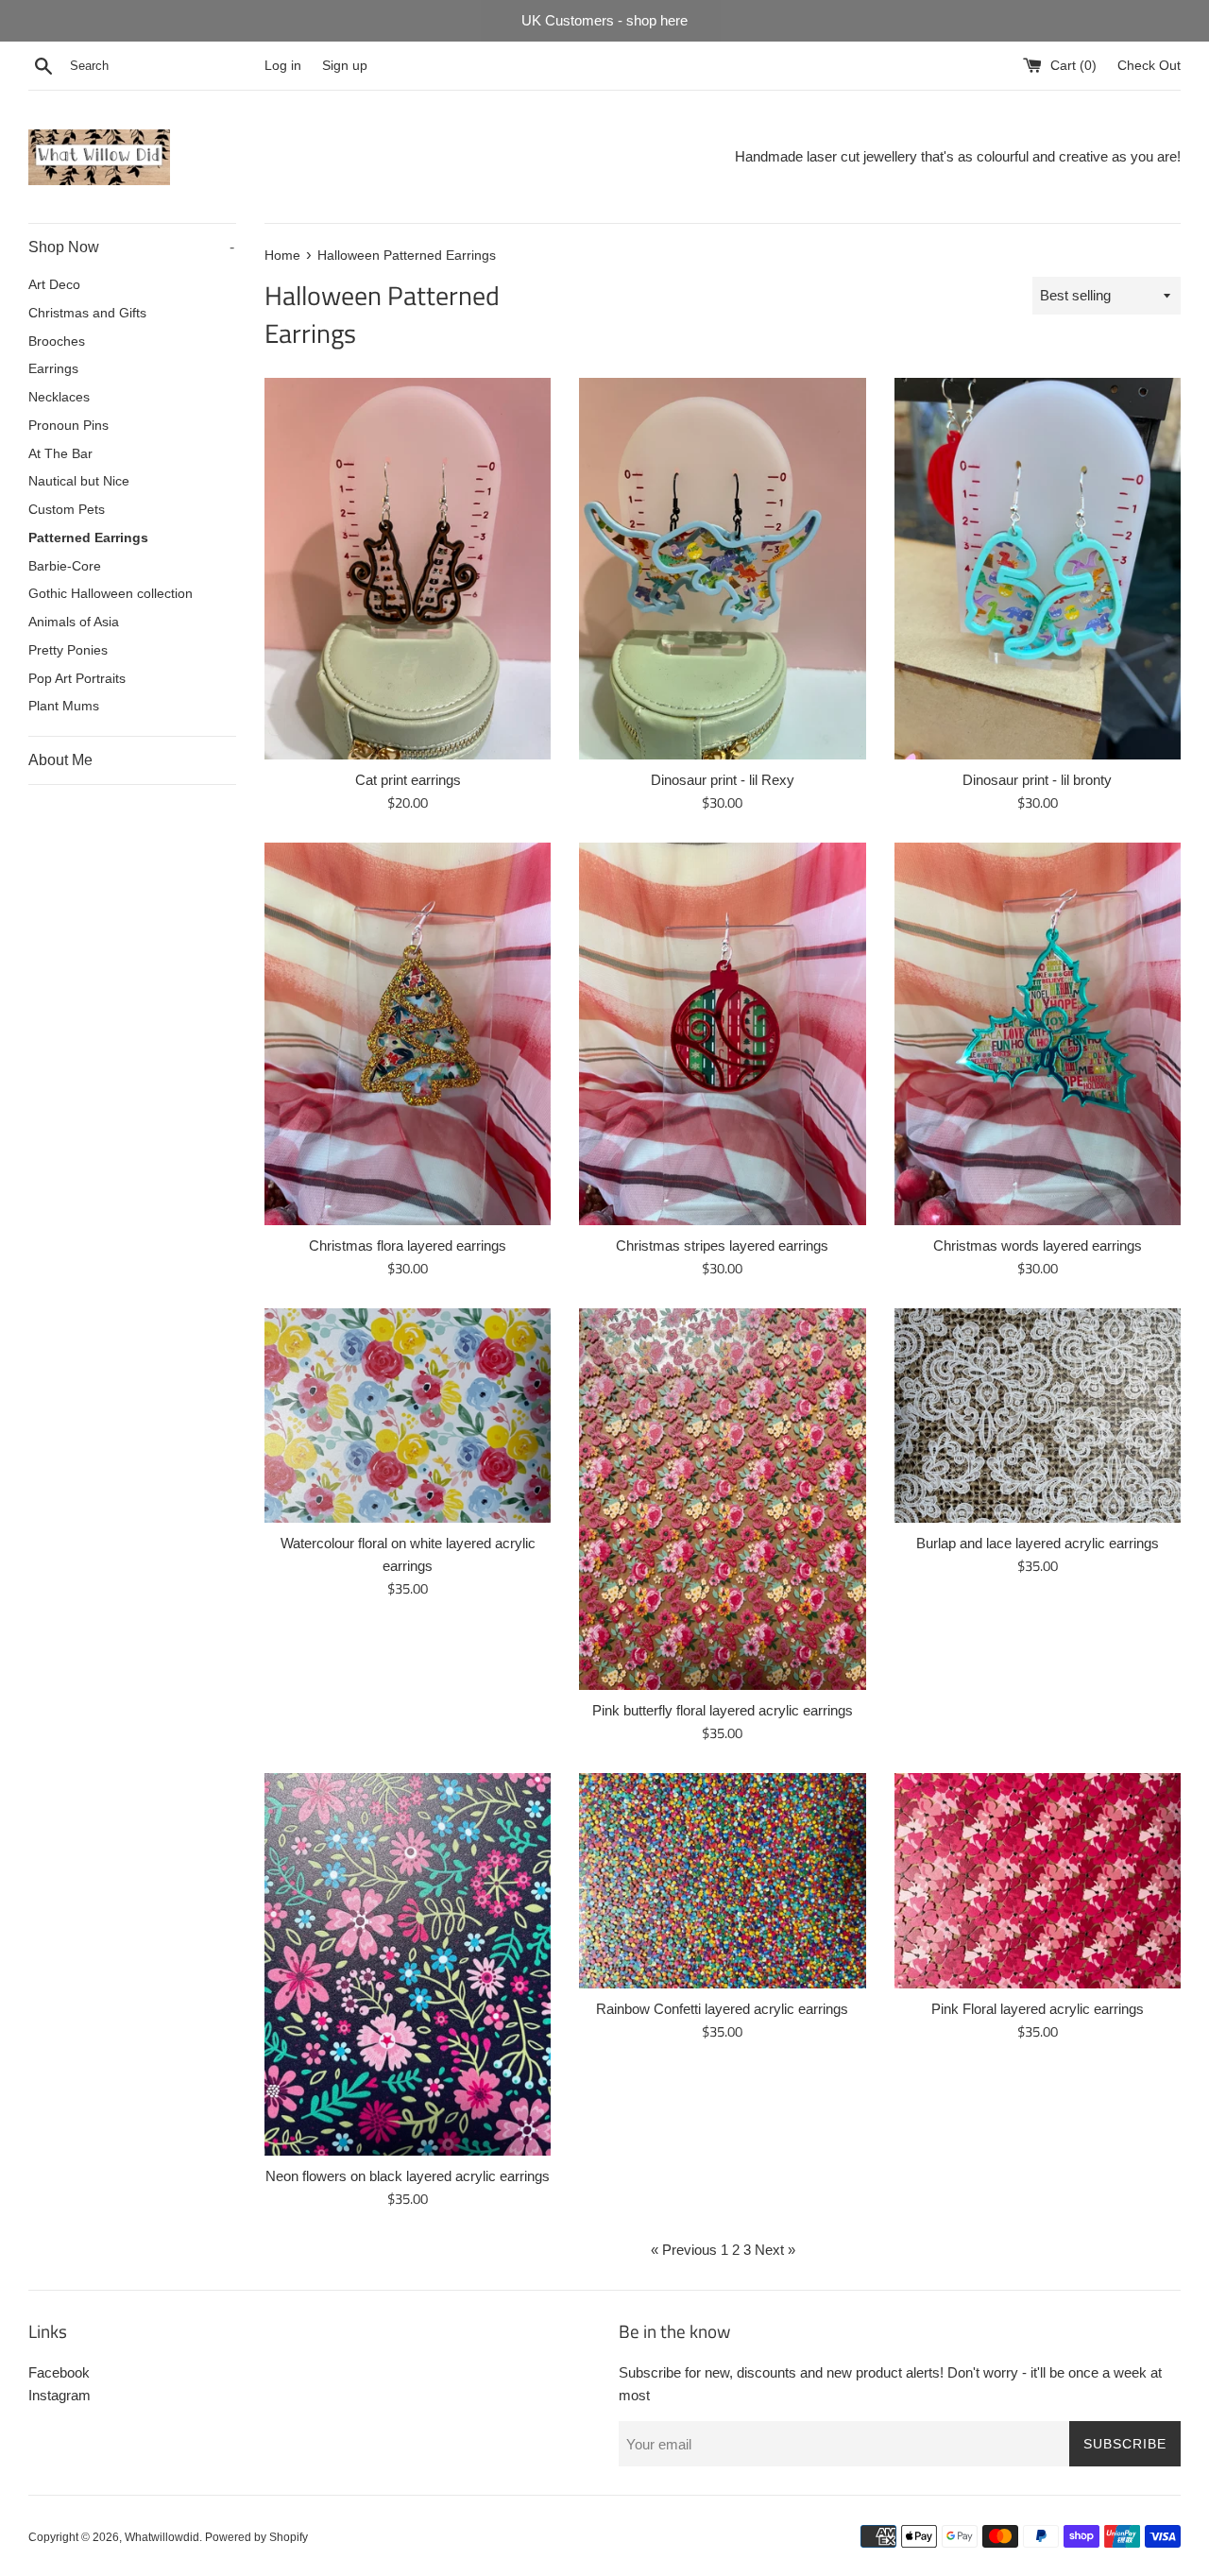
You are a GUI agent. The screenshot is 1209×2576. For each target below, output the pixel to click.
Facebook (59, 2372)
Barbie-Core (65, 566)
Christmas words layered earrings (1038, 1245)
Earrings (53, 369)
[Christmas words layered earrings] (1038, 1033)
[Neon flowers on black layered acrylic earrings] (408, 1964)
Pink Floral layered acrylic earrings (1038, 2009)
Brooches (57, 341)
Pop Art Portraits (77, 679)
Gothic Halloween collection (111, 594)
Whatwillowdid (162, 2537)
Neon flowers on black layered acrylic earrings (408, 2176)
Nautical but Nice (79, 481)
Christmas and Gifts (87, 313)
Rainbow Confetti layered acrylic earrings (722, 2009)
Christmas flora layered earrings (408, 1245)
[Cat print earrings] (408, 569)
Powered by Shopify (256, 2537)
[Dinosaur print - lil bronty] (1038, 569)
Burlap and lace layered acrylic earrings (1038, 1543)
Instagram (60, 2395)
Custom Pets (67, 510)
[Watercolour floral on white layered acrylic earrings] (408, 1416)
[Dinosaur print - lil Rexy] (722, 569)
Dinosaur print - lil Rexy (723, 780)
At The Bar (60, 454)
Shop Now (131, 247)
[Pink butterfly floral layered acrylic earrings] (722, 1499)
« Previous (684, 2250)
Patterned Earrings (88, 538)
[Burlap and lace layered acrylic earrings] (1038, 1416)
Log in (283, 66)
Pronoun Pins (68, 426)
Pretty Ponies (68, 650)
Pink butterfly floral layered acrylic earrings (723, 1710)
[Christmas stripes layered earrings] (722, 1033)
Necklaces (59, 397)
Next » (775, 2250)
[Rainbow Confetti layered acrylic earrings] (722, 1880)
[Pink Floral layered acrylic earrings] (1038, 1880)
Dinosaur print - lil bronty (1037, 780)
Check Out (1149, 66)
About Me (60, 760)
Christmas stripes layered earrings (722, 1245)
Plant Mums (64, 706)
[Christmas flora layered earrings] (408, 1033)
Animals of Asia (74, 622)
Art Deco (54, 285)
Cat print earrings (408, 780)
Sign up (345, 66)
